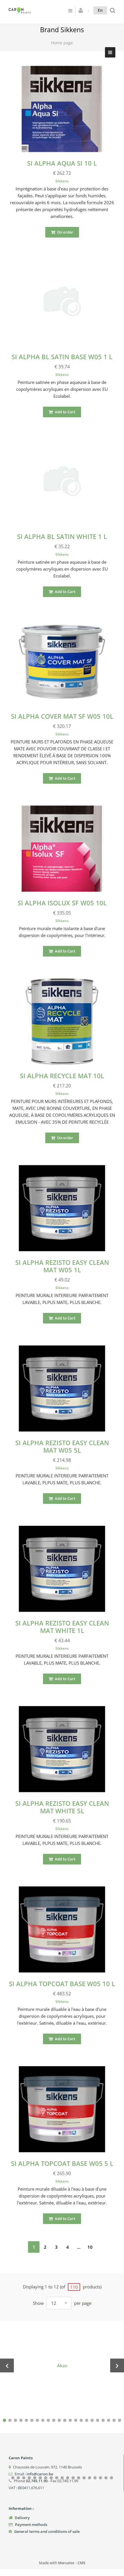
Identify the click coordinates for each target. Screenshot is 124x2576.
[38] (95, 2478)
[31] (57, 2478)
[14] (76, 2420)
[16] (87, 2420)
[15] (81, 2420)
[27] (35, 2478)
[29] (46, 2478)
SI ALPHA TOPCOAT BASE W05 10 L (62, 1984)
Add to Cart (65, 412)
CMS (81, 2563)
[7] (37, 2420)
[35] (79, 2478)
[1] (4, 2420)
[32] (62, 2478)
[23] (13, 2478)
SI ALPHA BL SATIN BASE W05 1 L (62, 357)
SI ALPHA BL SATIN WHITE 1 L (62, 536)
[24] (18, 2478)
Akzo (62, 2365)
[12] (65, 2420)
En (100, 10)
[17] (92, 2420)
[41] (111, 2478)
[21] (114, 2420)
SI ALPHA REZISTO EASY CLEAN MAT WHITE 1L (62, 1627)
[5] (26, 2420)
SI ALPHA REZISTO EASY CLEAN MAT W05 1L (62, 1266)
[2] (10, 2420)
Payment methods (31, 2525)
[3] (15, 2420)
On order (65, 232)
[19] (103, 2420)
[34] (73, 2478)
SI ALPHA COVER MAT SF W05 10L (62, 716)
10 (90, 2247)
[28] (40, 2478)
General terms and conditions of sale (47, 2531)
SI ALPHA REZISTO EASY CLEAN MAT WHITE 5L (62, 1807)
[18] (98, 2420)
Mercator (66, 2563)
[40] (106, 2478)
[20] (109, 2420)
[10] (54, 2420)
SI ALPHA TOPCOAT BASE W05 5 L (62, 2163)
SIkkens (62, 181)
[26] (29, 2478)
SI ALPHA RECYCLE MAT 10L (62, 1076)
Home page (62, 43)
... (79, 2247)
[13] (70, 2420)
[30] (51, 2478)
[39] (100, 2478)
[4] (21, 2420)
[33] (68, 2478)
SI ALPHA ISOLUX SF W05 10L (62, 903)
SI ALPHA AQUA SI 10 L (62, 163)
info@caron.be (40, 2474)
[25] (24, 2478)
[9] (48, 2420)
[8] (43, 2420)
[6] (32, 2420)
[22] (120, 2420)
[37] (90, 2478)
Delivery (22, 2518)
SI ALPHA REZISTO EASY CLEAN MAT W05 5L (62, 1446)
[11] (59, 2420)
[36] (84, 2478)
